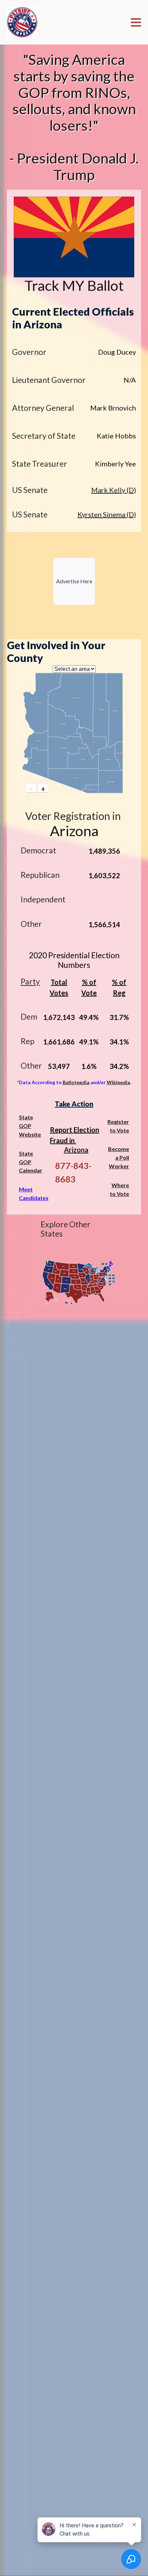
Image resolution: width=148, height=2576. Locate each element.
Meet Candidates (34, 1193)
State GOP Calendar (31, 1162)
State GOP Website (30, 1126)
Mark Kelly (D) (114, 490)
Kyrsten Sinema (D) (107, 514)
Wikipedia (118, 1082)
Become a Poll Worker (119, 1157)
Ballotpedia (76, 1082)
